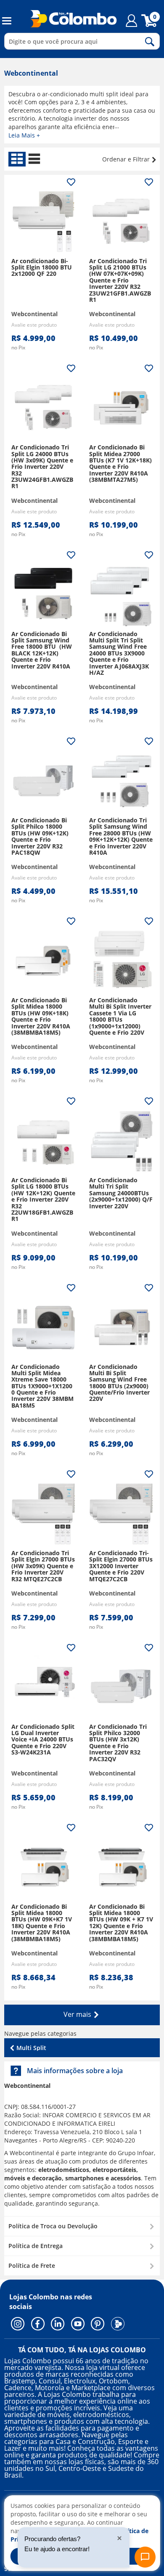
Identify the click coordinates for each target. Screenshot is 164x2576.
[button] (82, 2226)
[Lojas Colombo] (68, 18)
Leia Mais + (24, 135)
